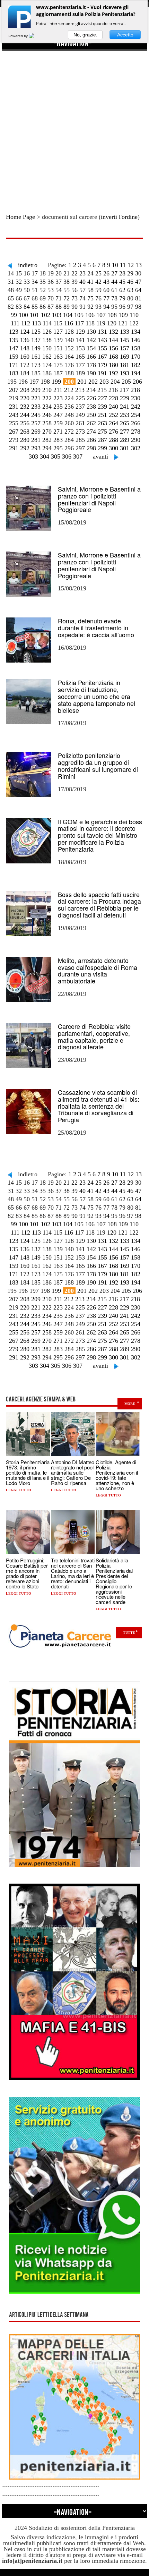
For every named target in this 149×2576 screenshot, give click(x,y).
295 (58, 448)
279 (14, 440)
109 (123, 315)
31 (11, 282)
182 (136, 365)
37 (59, 282)
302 (136, 448)
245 (36, 415)
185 (36, 373)
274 (91, 432)
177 (80, 365)
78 (114, 298)
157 (125, 348)
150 (47, 348)
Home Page (20, 217)
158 (136, 348)
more (130, 1404)
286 (91, 440)
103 (57, 315)
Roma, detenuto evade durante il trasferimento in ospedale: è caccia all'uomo (96, 628)
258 (47, 423)
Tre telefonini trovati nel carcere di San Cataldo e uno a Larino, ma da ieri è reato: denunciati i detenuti (73, 1573)
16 (27, 273)
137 (36, 340)
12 (131, 265)
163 (58, 357)
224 (69, 398)
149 (36, 348)
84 (27, 307)
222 (47, 398)
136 (25, 340)
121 (123, 323)
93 (98, 307)
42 (98, 282)
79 (122, 298)
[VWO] (36, 36)
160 (25, 357)
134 (136, 332)
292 (25, 448)
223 (58, 398)
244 (25, 415)
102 (46, 315)
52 (43, 290)
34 (35, 282)
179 (102, 365)
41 (90, 282)
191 (102, 373)
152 (69, 348)
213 (80, 390)
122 (134, 323)
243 (14, 415)
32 (19, 282)
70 (51, 298)
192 (113, 373)
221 (36, 398)
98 (138, 307)
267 (14, 432)
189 (80, 373)
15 (19, 273)
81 (138, 298)
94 (106, 307)
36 (51, 282)
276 (113, 432)
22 (74, 273)
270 (47, 432)
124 (25, 332)
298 (91, 448)
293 (36, 448)
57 (82, 290)
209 (36, 390)
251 (102, 415)
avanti (100, 457)
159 (14, 357)
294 (47, 448)
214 (91, 390)
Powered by (19, 36)
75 (90, 298)
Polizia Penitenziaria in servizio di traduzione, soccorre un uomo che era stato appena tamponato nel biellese (97, 696)
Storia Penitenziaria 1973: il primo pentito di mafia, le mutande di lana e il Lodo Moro (28, 1472)
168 (113, 357)
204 (115, 382)
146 (136, 340)
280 (25, 440)
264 (113, 423)
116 (69, 323)
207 (14, 390)
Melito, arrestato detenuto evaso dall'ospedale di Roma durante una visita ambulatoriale (98, 970)
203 (104, 382)
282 (47, 440)
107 (101, 315)
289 (125, 440)
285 (80, 440)
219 (14, 398)
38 (67, 282)
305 (56, 457)
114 (47, 323)
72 (67, 298)
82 (11, 307)
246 (47, 415)
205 (126, 382)
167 (102, 357)
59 (98, 290)
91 (82, 307)
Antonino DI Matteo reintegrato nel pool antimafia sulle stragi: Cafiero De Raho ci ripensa (73, 1472)
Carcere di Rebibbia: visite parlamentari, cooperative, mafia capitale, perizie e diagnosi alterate (94, 1036)
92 (90, 307)
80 (130, 298)
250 (91, 415)
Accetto (125, 35)
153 (80, 348)
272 (69, 432)
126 (47, 332)
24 (90, 273)
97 (130, 307)
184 (25, 373)
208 (25, 390)
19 (51, 273)
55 (67, 290)
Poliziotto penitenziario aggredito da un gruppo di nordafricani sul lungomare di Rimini (98, 765)
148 (25, 348)
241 (125, 407)
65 (11, 298)
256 (25, 423)
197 (34, 382)
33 (27, 282)
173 (36, 365)
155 (102, 348)
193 (125, 373)
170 (136, 357)
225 (80, 398)
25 (98, 273)
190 (91, 373)
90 (74, 307)
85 (35, 307)
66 (19, 298)
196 (23, 382)
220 (25, 398)
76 (98, 298)
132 (113, 332)
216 (113, 390)
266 (136, 423)
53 (51, 290)
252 (113, 415)
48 (11, 290)
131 (102, 332)
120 (112, 323)
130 (91, 332)
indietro (28, 265)
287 (102, 440)
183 (14, 373)
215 (102, 390)
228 (113, 398)
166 (91, 357)
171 (14, 365)
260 (69, 423)
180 (113, 365)
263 (102, 423)
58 (90, 290)
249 (80, 415)
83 (19, 307)
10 (115, 265)
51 (35, 290)
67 (27, 298)
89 (67, 307)
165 (80, 357)
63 (130, 290)
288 (113, 440)
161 (36, 357)
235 (58, 407)
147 (14, 348)
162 (47, 357)
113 (36, 323)
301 (125, 448)
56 (74, 290)
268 (25, 432)
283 (58, 440)
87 (51, 307)
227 (102, 398)
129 (80, 332)
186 (47, 373)
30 (138, 273)
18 (43, 273)
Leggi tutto (19, 1490)
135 (14, 340)
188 (69, 373)
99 (14, 315)
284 (69, 440)
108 (112, 315)
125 (36, 332)
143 (102, 340)
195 (12, 382)
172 (25, 365)
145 (125, 340)
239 (102, 407)
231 (14, 407)
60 (106, 290)
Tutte (129, 1633)
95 (114, 307)
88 (59, 307)
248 (69, 415)
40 (82, 282)
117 (79, 323)
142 (91, 340)
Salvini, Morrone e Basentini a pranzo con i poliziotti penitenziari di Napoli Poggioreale (99, 499)
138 (47, 340)
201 (82, 382)
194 (136, 373)
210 (47, 390)
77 (106, 298)
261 (80, 423)
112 (26, 323)
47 (138, 282)
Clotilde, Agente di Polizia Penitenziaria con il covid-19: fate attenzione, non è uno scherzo (117, 1475)
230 (136, 398)
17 (35, 273)
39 (74, 282)
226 (91, 398)
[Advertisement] (74, 125)
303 (33, 457)
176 (69, 365)
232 (25, 407)
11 (123, 265)
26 (106, 273)
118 (90, 323)
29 (130, 273)
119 (101, 323)
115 (58, 323)
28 (122, 273)
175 (58, 365)
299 (102, 448)
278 (136, 432)
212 (69, 390)
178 (91, 365)
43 (106, 282)
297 (80, 448)
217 (124, 390)
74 (82, 298)
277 (125, 432)
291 (14, 448)
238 (91, 407)
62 (122, 290)
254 (136, 415)
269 (36, 432)
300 (113, 448)
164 (69, 357)
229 (125, 398)
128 (69, 332)
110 (134, 315)
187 (58, 373)
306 (67, 457)
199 (56, 382)
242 (136, 407)
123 (14, 332)
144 (113, 340)
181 (125, 365)
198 (45, 382)
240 (113, 407)
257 (36, 423)
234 (47, 407)
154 (91, 348)
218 (135, 390)
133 (125, 332)
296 (69, 448)
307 (78, 457)
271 (58, 432)
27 (114, 273)
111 (15, 323)
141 (80, 340)
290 (136, 440)
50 (27, 290)
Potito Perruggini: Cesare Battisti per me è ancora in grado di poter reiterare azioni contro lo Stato (27, 1573)
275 (102, 432)
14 (11, 273)
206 (137, 382)
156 (113, 348)
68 (35, 298)
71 (59, 298)
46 (130, 282)
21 (67, 273)
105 (79, 315)
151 (58, 348)
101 (34, 315)
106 (90, 315)
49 (19, 290)
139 (58, 340)
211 (58, 390)
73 (74, 298)
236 (69, 407)
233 (36, 407)
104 (68, 315)
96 (122, 307)
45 (122, 282)
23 (82, 273)
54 (59, 290)
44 (114, 282)
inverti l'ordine (119, 217)
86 (43, 307)
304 (45, 457)
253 (125, 415)
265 (125, 423)
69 (43, 298)
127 (58, 332)
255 (14, 423)
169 (125, 357)
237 (80, 407)
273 (80, 432)
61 (114, 290)
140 (69, 340)
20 (59, 273)
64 (138, 290)
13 (139, 265)
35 (43, 282)
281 (36, 440)
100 (23, 315)
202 (93, 382)
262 (91, 423)
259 (58, 423)
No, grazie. (85, 35)
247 (58, 415)
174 (47, 365)
